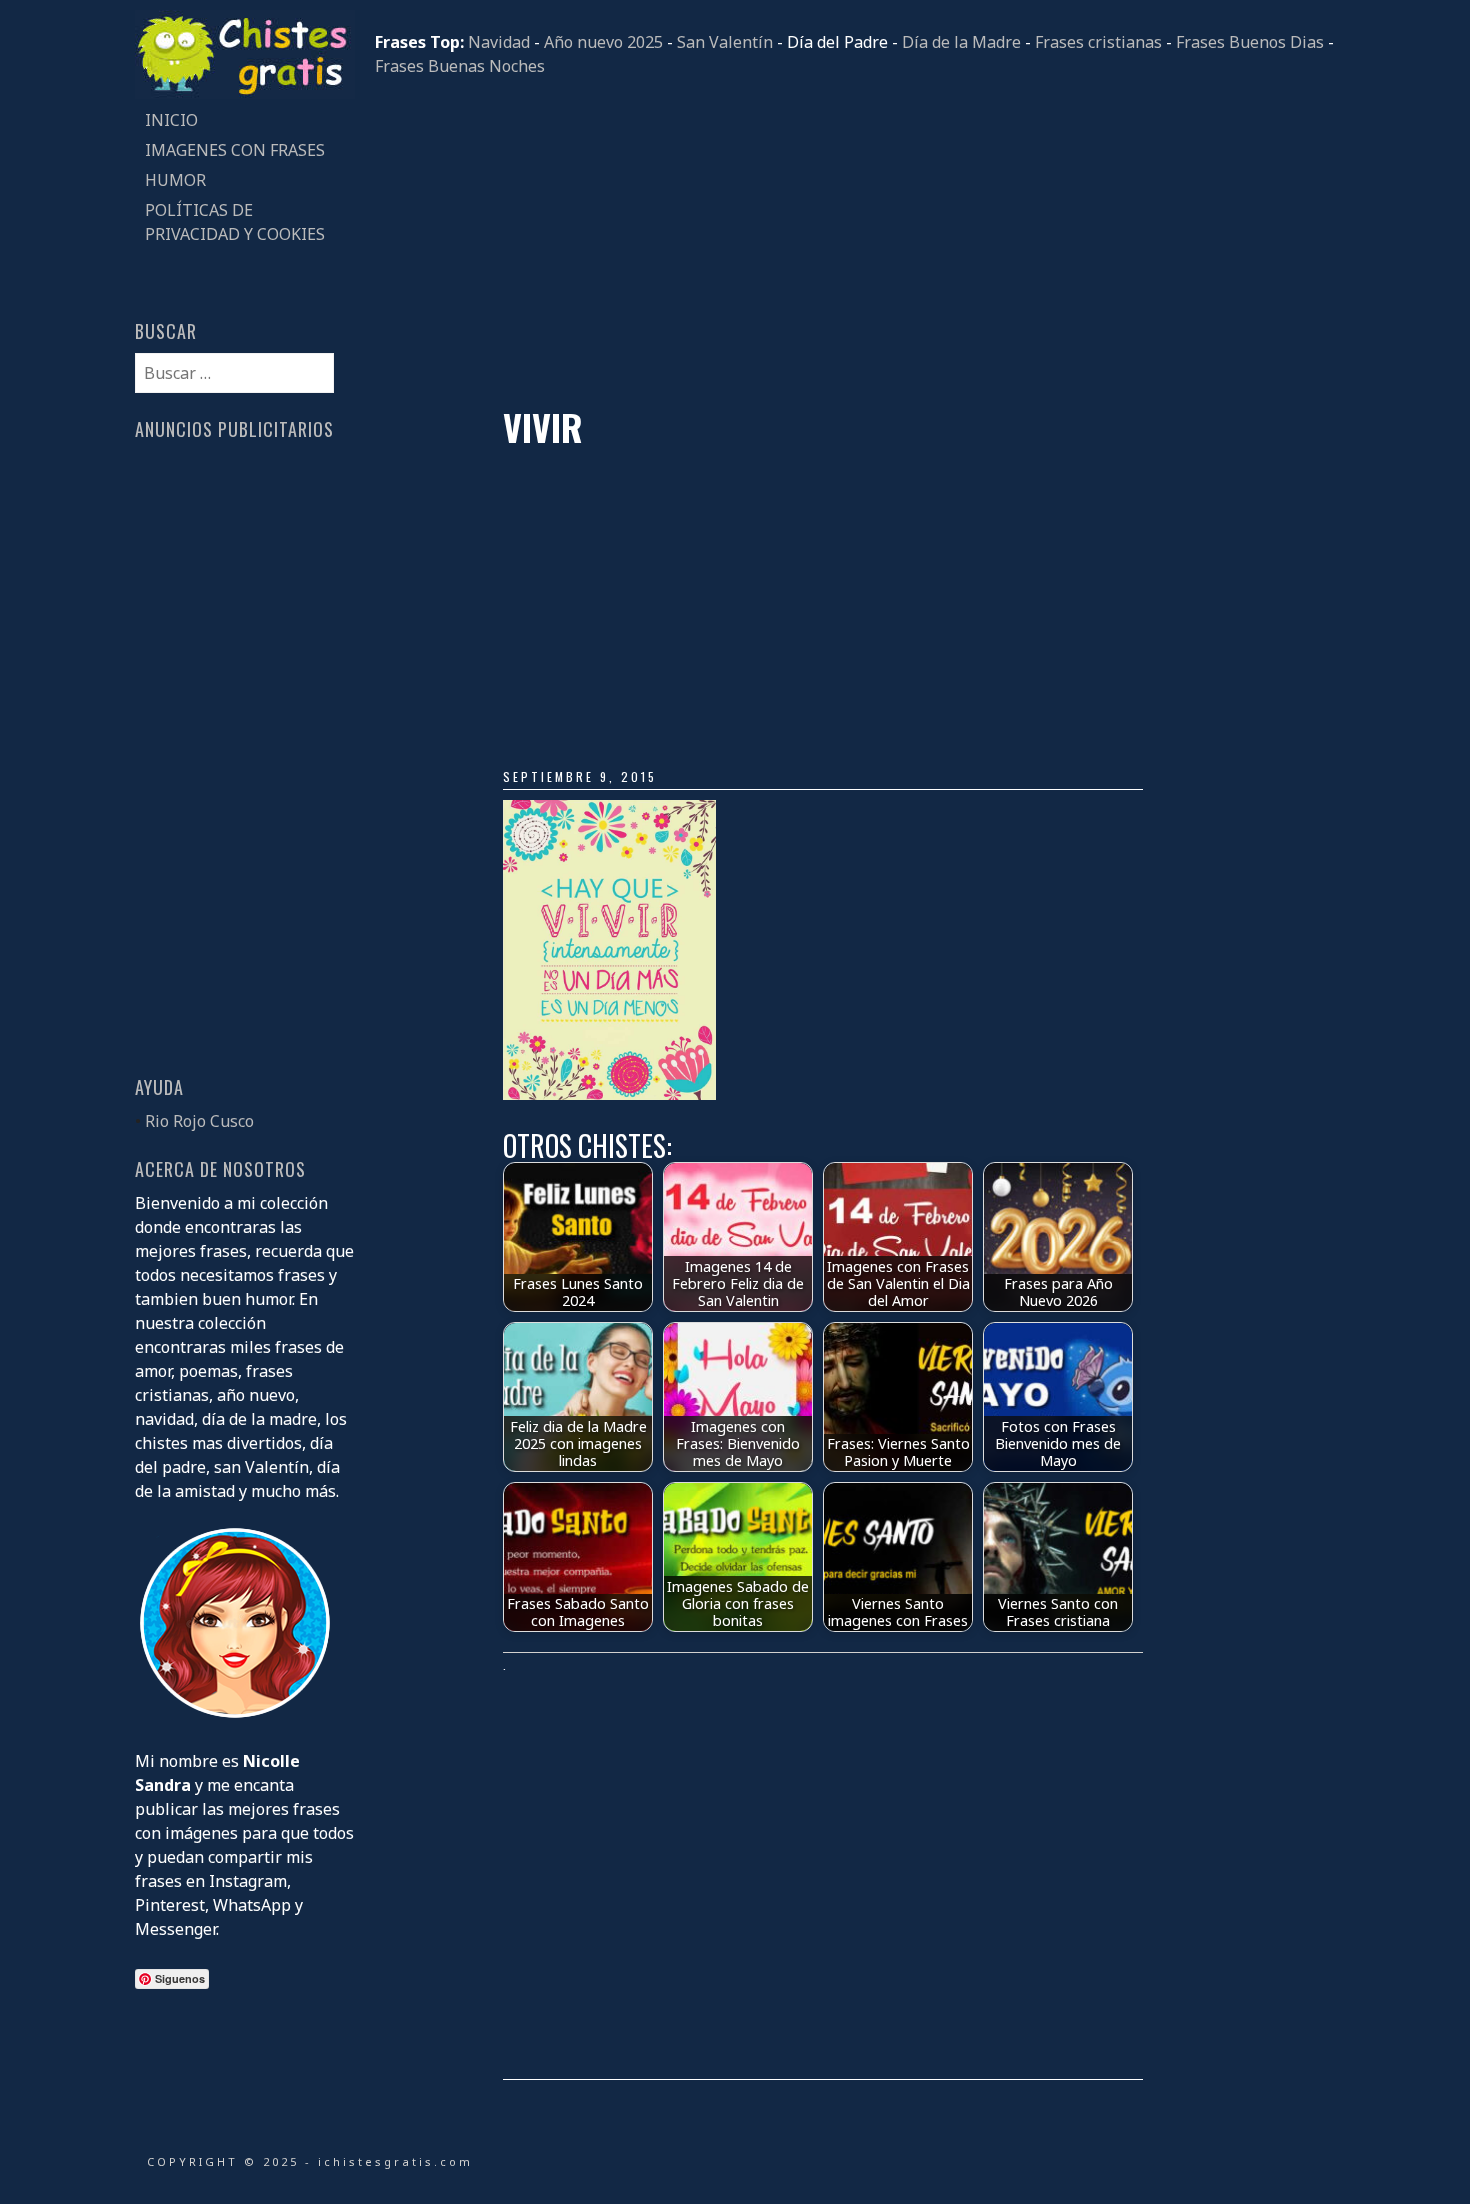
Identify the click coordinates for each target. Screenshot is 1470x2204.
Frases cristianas (1098, 42)
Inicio (171, 120)
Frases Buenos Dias (1250, 42)
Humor (175, 180)
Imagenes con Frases (235, 150)
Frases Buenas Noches (460, 66)
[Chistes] (245, 93)
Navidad (499, 42)
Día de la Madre (961, 42)
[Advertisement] (855, 242)
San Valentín (725, 42)
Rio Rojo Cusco (199, 1121)
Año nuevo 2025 (603, 42)
